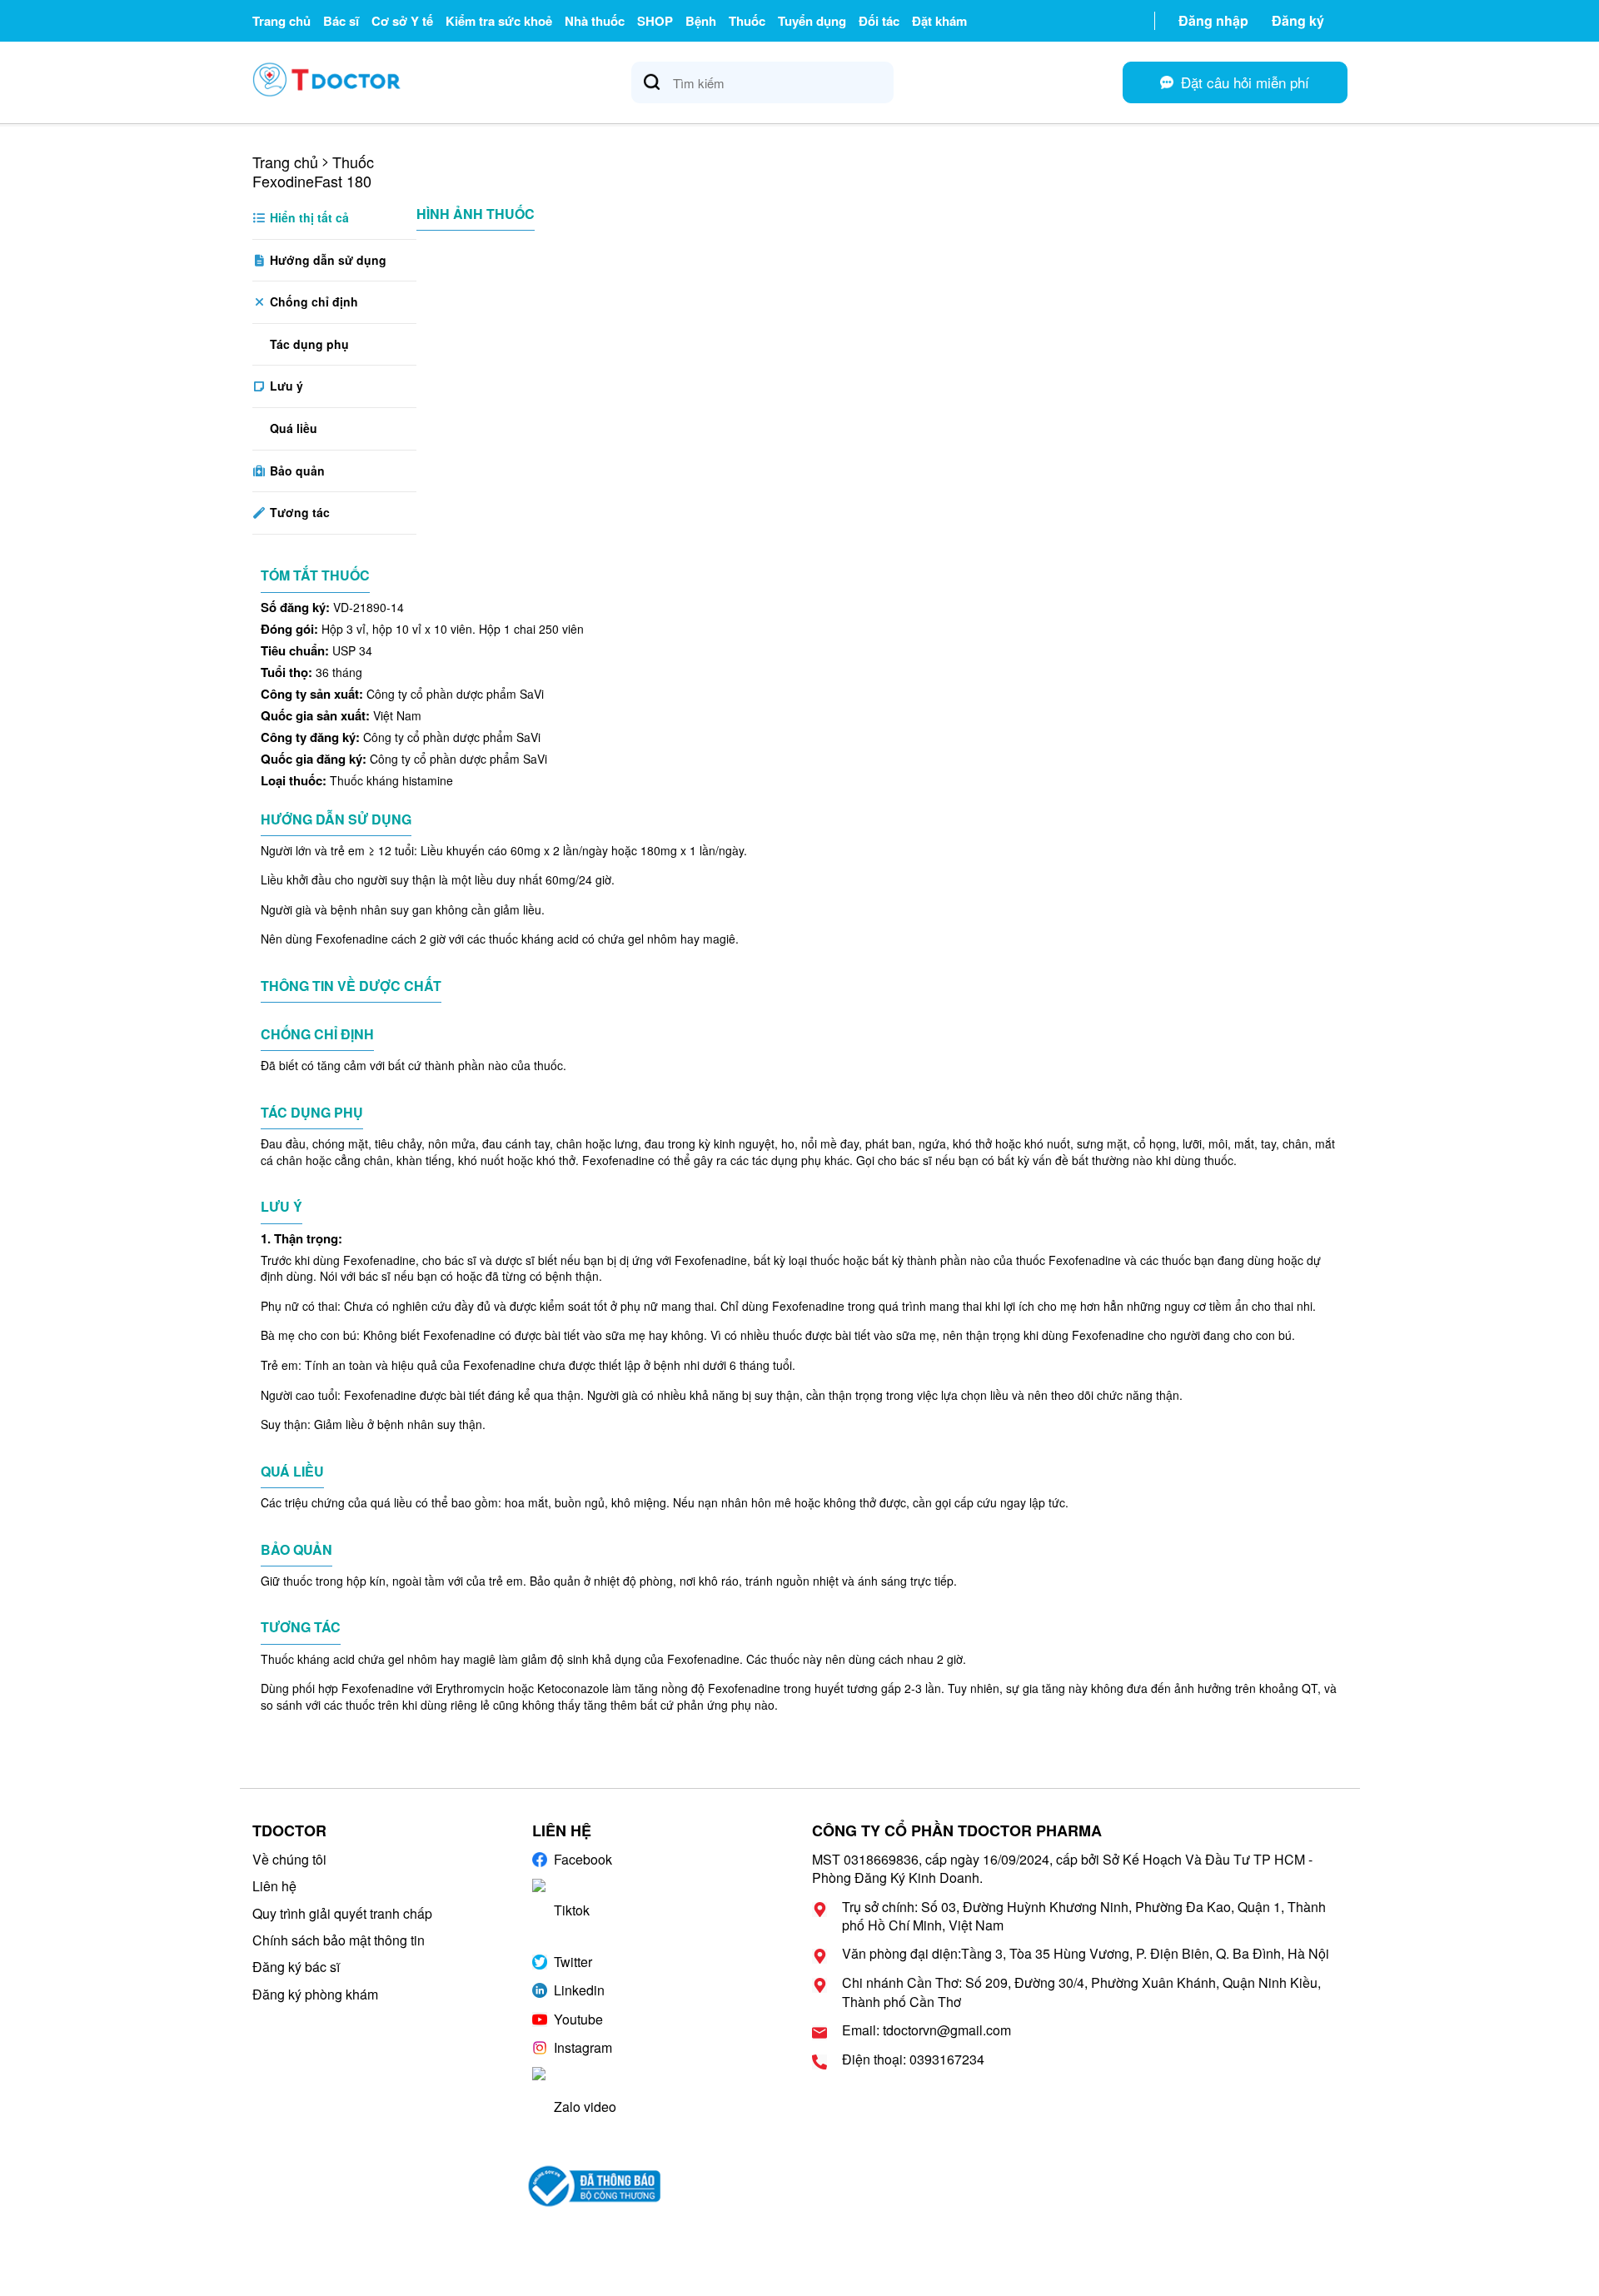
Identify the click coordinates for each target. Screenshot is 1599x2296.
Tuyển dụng (812, 21)
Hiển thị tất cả (308, 217)
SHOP (655, 21)
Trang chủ (281, 21)
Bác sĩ (341, 21)
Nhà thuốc (595, 21)
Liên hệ (274, 1886)
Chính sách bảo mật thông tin (339, 1940)
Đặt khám (939, 21)
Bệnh (701, 21)
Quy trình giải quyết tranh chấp (342, 1913)
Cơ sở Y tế (402, 21)
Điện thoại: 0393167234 (913, 2059)
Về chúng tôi (289, 1859)
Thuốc (747, 21)
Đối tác (879, 21)
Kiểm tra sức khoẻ (499, 21)
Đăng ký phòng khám (315, 1994)
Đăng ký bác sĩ (296, 1967)
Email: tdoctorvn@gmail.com (927, 2030)
